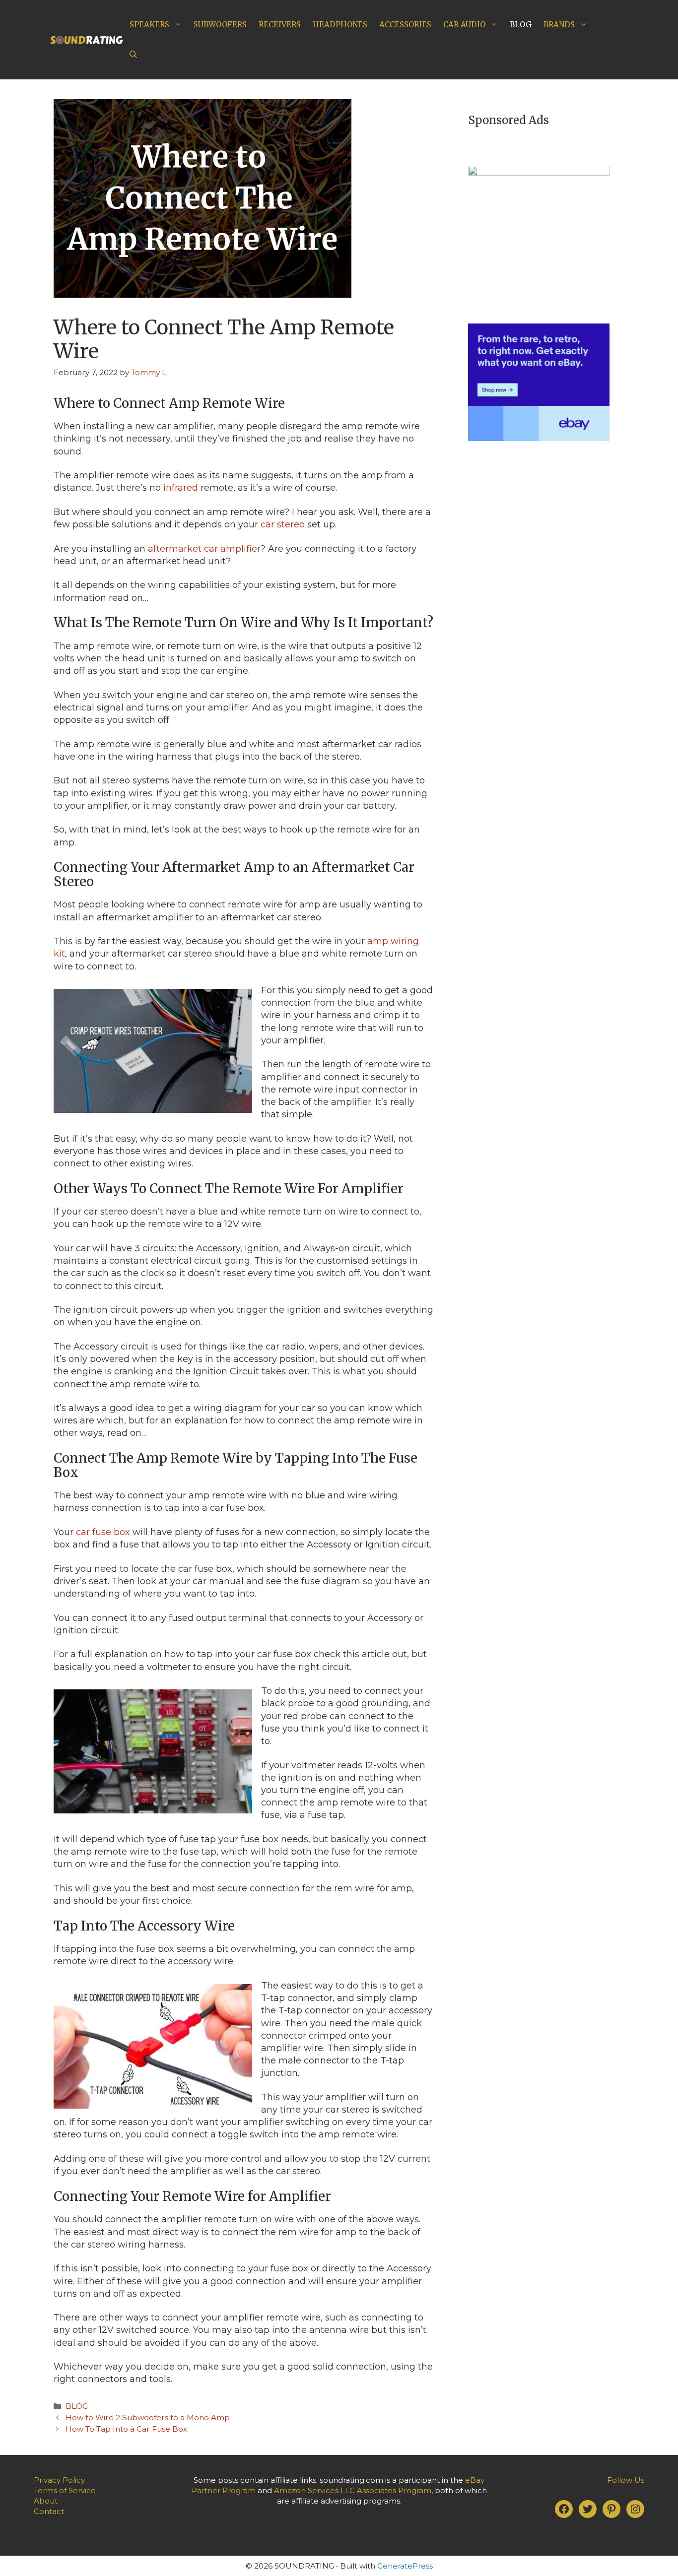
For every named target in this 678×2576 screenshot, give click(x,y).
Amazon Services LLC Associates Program (353, 2490)
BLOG (521, 25)
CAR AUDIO (464, 25)
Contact (49, 2511)
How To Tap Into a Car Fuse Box (126, 2429)
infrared (181, 488)
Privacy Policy (59, 2480)
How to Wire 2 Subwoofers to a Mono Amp (148, 2417)
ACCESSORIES (405, 25)
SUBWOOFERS (220, 25)
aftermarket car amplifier (204, 549)
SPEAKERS (149, 25)
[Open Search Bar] (133, 55)
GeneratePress (405, 2566)
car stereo (283, 524)
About (46, 2501)
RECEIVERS (280, 25)
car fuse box (103, 1532)
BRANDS (559, 25)
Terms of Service (65, 2490)
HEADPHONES (340, 25)
